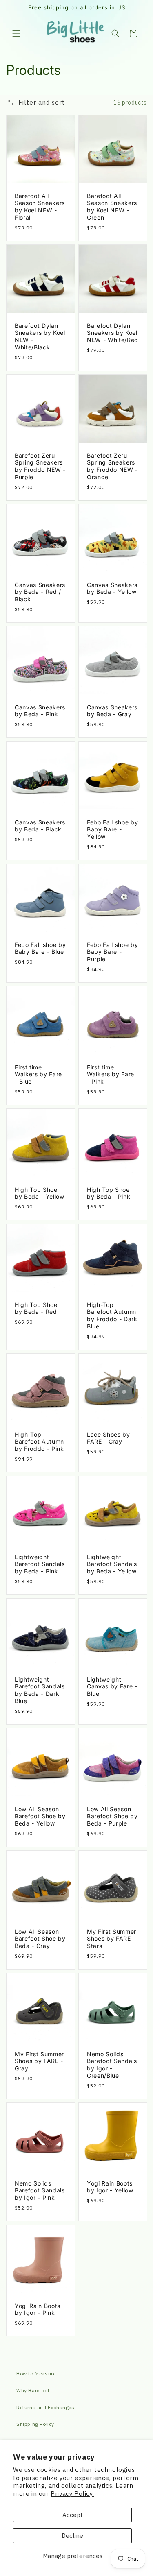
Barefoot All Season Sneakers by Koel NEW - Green (112, 207)
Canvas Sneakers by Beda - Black (40, 826)
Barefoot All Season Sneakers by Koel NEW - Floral (40, 207)
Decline (72, 2536)
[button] (16, 33)
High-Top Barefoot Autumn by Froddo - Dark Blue (112, 1315)
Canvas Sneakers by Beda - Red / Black (40, 592)
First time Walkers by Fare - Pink (111, 1074)
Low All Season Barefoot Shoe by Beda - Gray (40, 1938)
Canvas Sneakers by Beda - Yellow (112, 588)
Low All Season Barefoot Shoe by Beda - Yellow (40, 1816)
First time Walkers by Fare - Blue (38, 1074)
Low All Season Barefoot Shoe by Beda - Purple (112, 1816)
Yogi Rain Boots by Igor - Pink (38, 2309)
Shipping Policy (35, 2424)
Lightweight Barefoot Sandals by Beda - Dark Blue (40, 1690)
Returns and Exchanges (45, 2407)
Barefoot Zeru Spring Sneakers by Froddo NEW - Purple (40, 466)
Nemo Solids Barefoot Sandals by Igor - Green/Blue (112, 2064)
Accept (73, 2515)
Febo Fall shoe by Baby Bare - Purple (112, 952)
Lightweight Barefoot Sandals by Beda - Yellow (112, 1564)
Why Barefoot (33, 2390)
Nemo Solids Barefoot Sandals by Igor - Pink (40, 2191)
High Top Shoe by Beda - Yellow (40, 1193)
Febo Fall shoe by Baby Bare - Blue (40, 948)
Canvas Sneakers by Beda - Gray (112, 711)
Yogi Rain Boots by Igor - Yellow (110, 2187)
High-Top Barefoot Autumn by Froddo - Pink (39, 1442)
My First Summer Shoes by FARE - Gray (39, 2061)
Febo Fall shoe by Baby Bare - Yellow (112, 830)
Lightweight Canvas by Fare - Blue (112, 1686)
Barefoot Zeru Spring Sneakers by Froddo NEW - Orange (112, 466)
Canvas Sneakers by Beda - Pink (40, 711)
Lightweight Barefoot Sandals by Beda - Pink (40, 1564)
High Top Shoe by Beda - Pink (109, 1193)
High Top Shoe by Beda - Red (36, 1308)
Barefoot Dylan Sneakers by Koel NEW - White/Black (40, 336)
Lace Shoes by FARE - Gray (109, 1438)
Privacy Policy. (72, 2494)
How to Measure (36, 2374)
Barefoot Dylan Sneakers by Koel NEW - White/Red (113, 333)
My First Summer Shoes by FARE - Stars (112, 1938)
